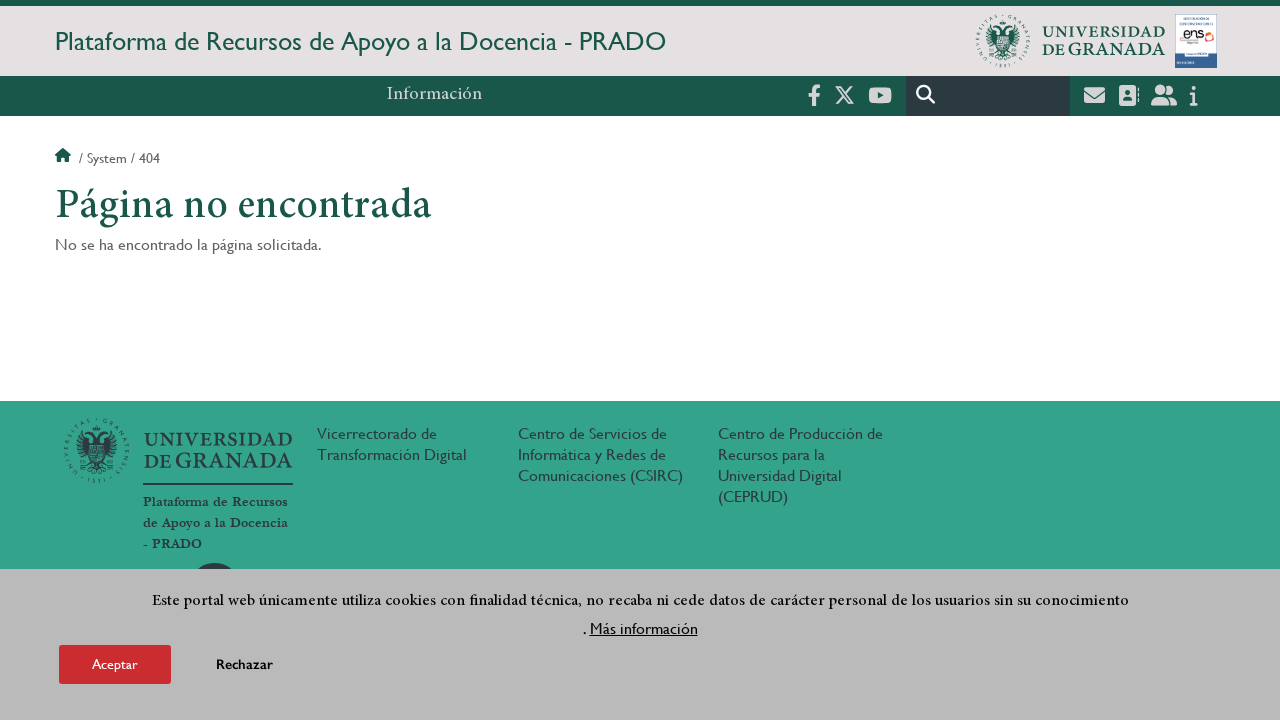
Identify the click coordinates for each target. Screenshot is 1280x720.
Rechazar (244, 664)
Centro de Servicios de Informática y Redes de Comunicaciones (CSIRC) (600, 454)
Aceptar (115, 664)
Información (434, 95)
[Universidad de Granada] (1071, 41)
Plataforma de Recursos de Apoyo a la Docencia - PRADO (360, 41)
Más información (644, 628)
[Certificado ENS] (1196, 41)
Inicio (65, 158)
